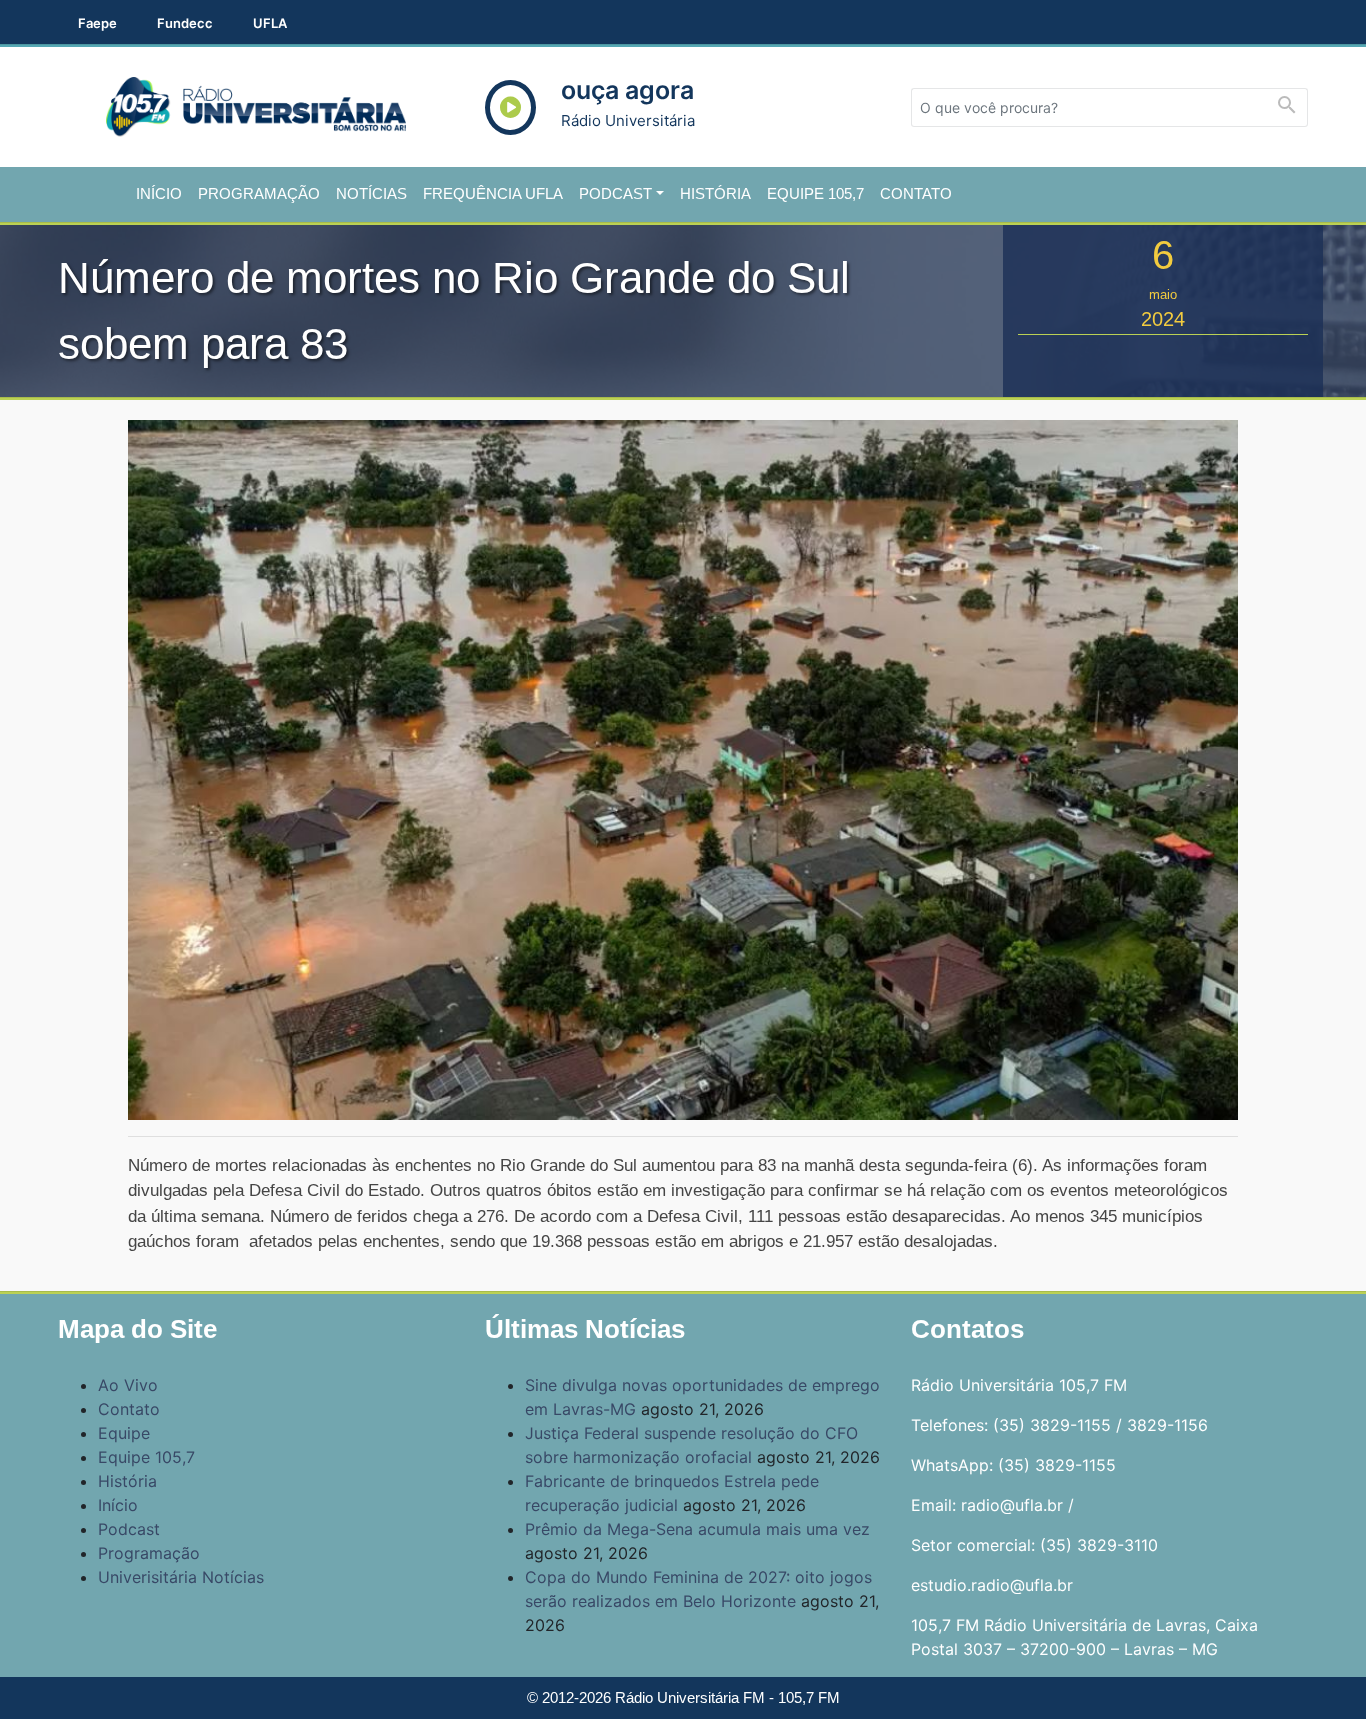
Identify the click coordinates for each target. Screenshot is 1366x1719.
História (715, 193)
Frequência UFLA (493, 193)
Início (159, 193)
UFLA (270, 23)
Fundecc (185, 23)
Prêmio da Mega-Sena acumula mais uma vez (697, 1529)
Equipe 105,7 (815, 193)
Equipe (124, 1433)
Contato (916, 193)
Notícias (371, 193)
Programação (259, 193)
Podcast (615, 193)
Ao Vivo (128, 1385)
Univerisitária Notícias (181, 1577)
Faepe (97, 23)
